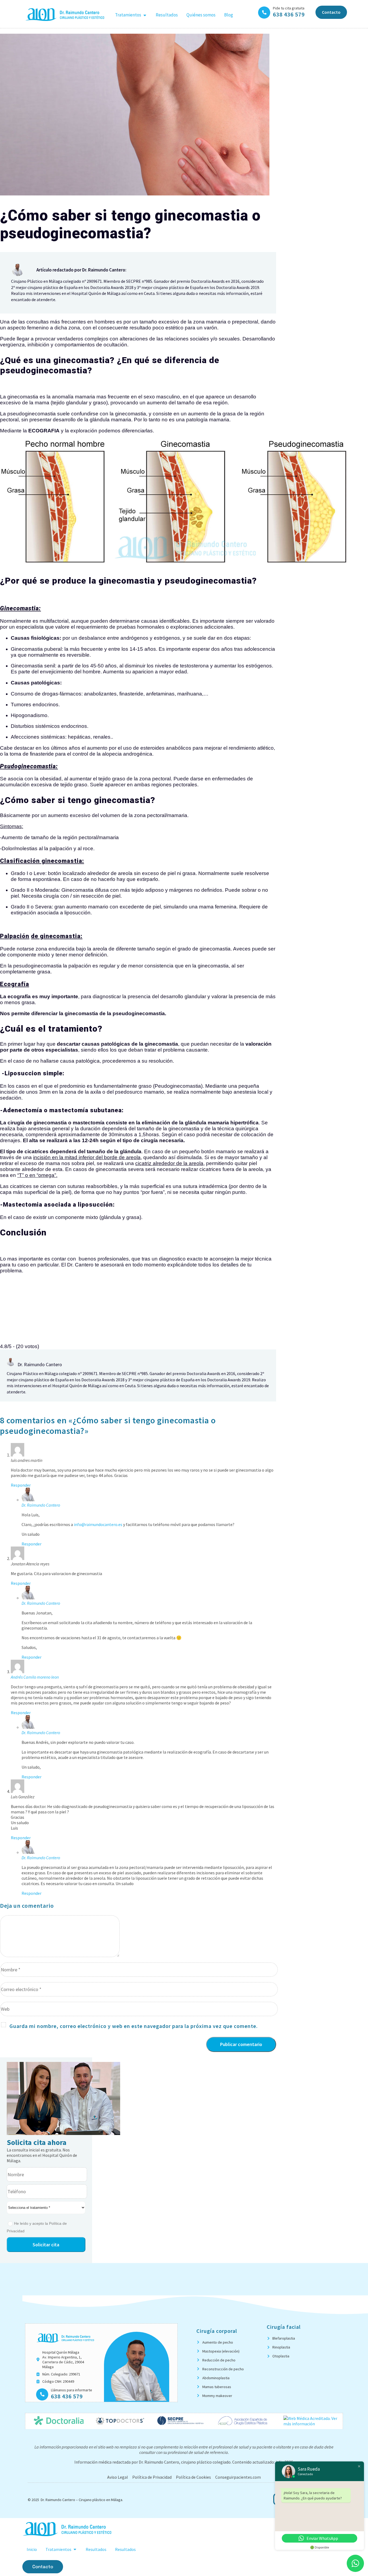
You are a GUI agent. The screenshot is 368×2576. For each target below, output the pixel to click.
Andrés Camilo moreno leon (35, 1677)
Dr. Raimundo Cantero (41, 1505)
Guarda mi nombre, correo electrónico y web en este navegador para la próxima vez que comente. (134, 2026)
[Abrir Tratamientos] (145, 15)
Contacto (331, 12)
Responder (21, 1485)
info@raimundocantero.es (98, 1524)
